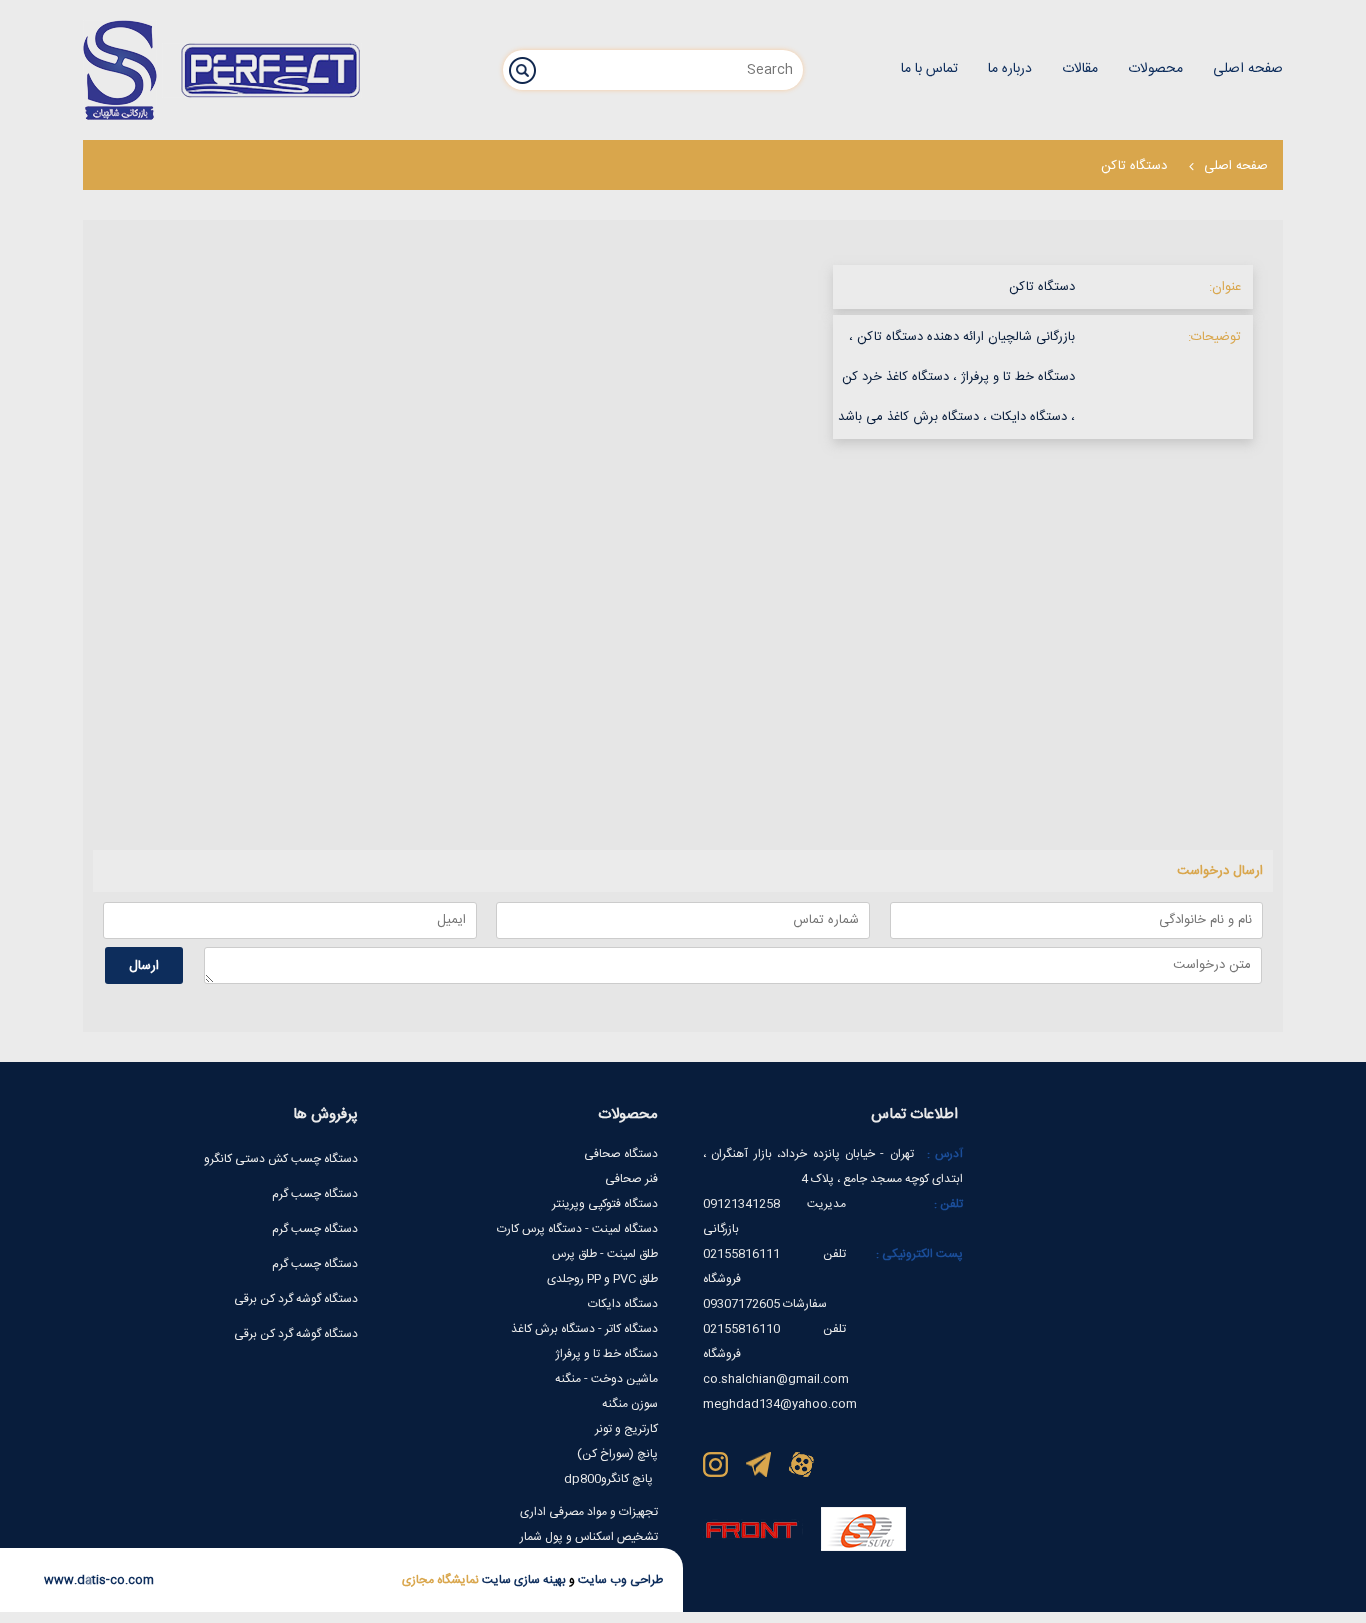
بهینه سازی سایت (522, 1580)
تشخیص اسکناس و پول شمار (589, 1537)
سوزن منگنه (630, 1404)
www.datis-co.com (99, 1580)
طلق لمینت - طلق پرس (605, 1254)
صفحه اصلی (1236, 166)
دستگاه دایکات (623, 1304)
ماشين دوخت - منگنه (606, 1379)
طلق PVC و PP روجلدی (602, 1279)
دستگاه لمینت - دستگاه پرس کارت (577, 1229)
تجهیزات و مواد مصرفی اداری (589, 1512)
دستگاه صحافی (621, 1154)
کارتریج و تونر (626, 1429)
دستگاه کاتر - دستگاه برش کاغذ (584, 1329)
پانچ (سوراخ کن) (617, 1454)
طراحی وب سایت (619, 1580)
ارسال (144, 966)
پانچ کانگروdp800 (608, 1479)
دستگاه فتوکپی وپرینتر (605, 1204)
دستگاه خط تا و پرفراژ (606, 1354)
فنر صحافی (631, 1179)
